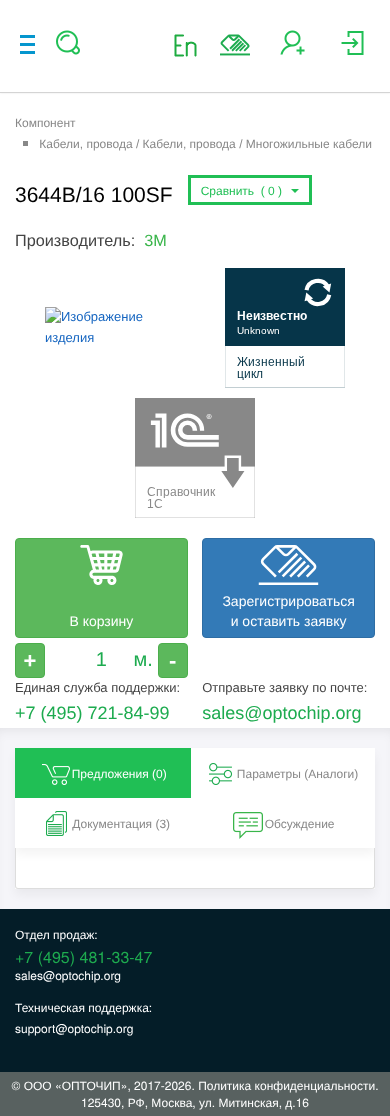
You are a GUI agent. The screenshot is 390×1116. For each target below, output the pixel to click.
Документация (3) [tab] (121, 824)
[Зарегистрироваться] (292, 50)
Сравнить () (245, 191)
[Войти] (352, 50)
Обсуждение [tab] (300, 824)
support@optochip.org (74, 1028)
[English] (191, 44)
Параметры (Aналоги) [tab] (298, 774)
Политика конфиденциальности (286, 1085)
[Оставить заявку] (235, 45)
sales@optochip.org (281, 713)
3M (155, 241)
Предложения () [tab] (119, 774)
